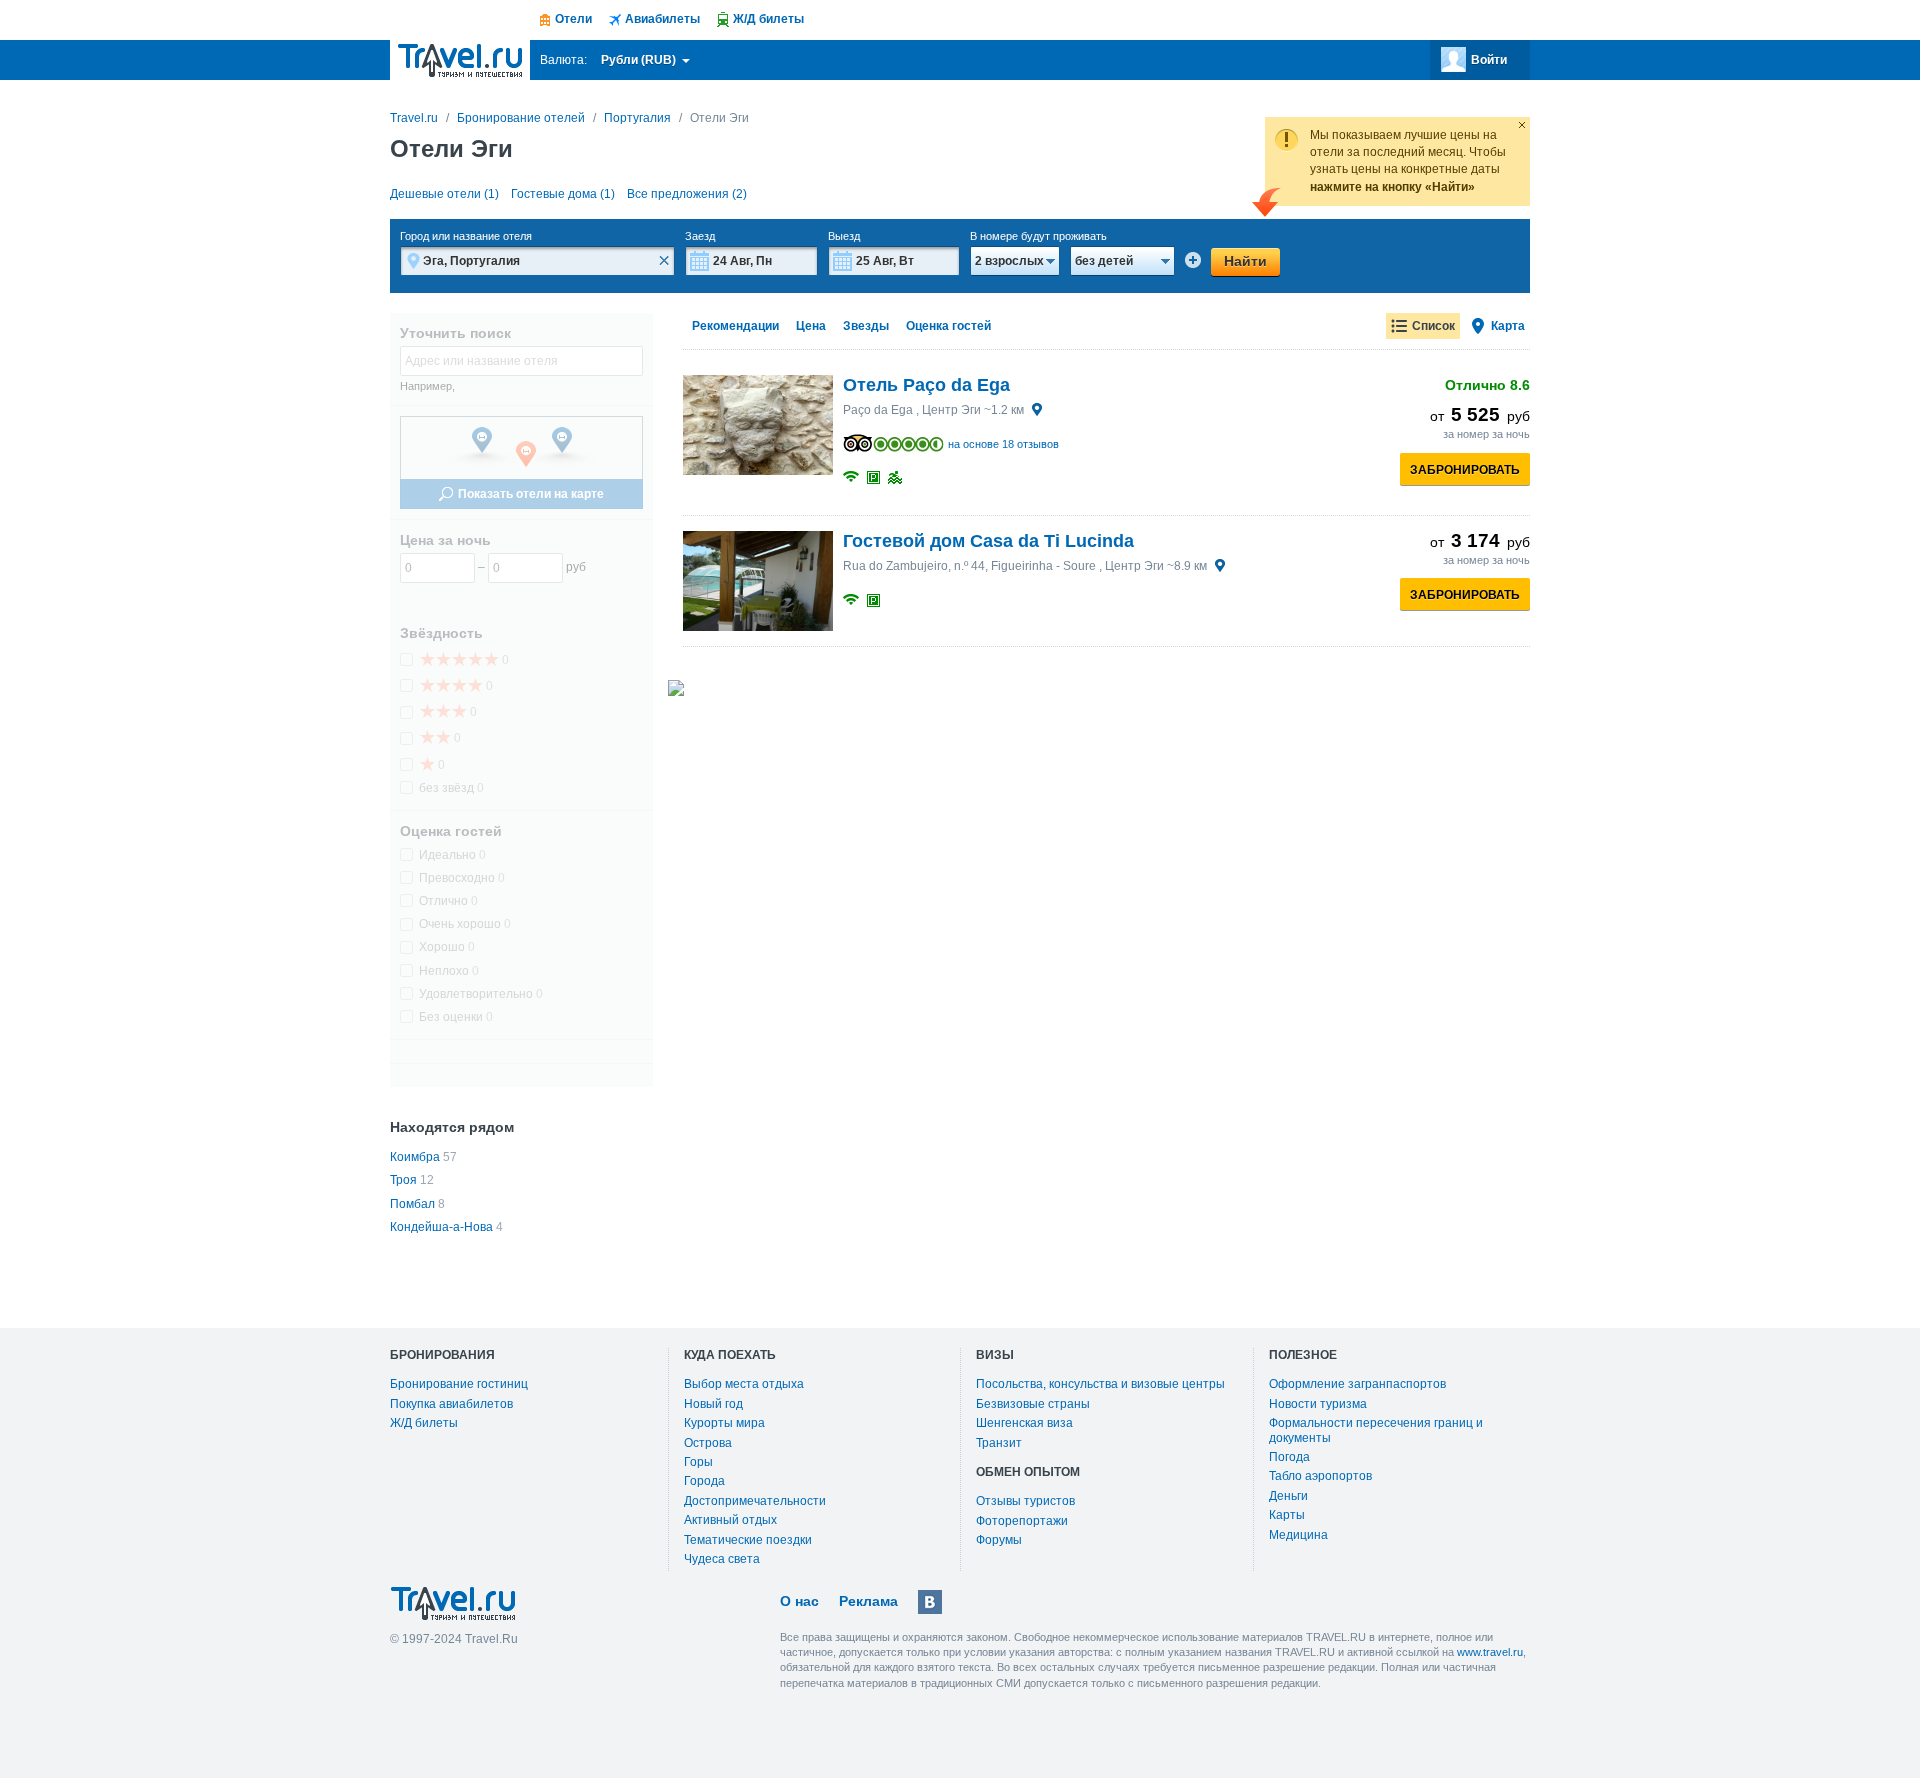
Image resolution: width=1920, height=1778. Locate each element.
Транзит (999, 1443)
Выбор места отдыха (744, 1384)
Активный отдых (730, 1520)
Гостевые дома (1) (563, 194)
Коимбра (415, 1157)
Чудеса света (722, 1559)
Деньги (1288, 1496)
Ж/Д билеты (424, 1423)
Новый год (713, 1404)
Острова (708, 1443)
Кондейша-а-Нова (441, 1227)
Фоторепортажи (1022, 1521)
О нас (799, 1601)
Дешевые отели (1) (444, 194)
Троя (403, 1180)
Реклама (868, 1601)
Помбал (412, 1204)
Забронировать (1465, 470)
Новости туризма (1318, 1404)
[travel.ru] (460, 60)
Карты (1287, 1515)
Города (704, 1481)
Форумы (999, 1540)
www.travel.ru (1490, 1652)
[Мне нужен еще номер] (1193, 260)
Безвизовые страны (1033, 1404)
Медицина (1298, 1535)
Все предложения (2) (687, 194)
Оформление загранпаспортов (1357, 1384)
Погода (1289, 1457)
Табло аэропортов (1320, 1476)
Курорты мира (724, 1423)
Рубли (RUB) (640, 60)
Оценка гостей (948, 326)
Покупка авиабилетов (451, 1404)
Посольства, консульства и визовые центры (1100, 1384)
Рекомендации (735, 326)
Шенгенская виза (1024, 1423)
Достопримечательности (755, 1501)
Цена (811, 326)
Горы (698, 1462)
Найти (1245, 261)
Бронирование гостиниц (459, 1384)
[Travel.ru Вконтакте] (930, 1602)
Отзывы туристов (1025, 1501)
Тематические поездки (748, 1540)
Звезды (866, 326)
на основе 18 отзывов (1003, 444)
